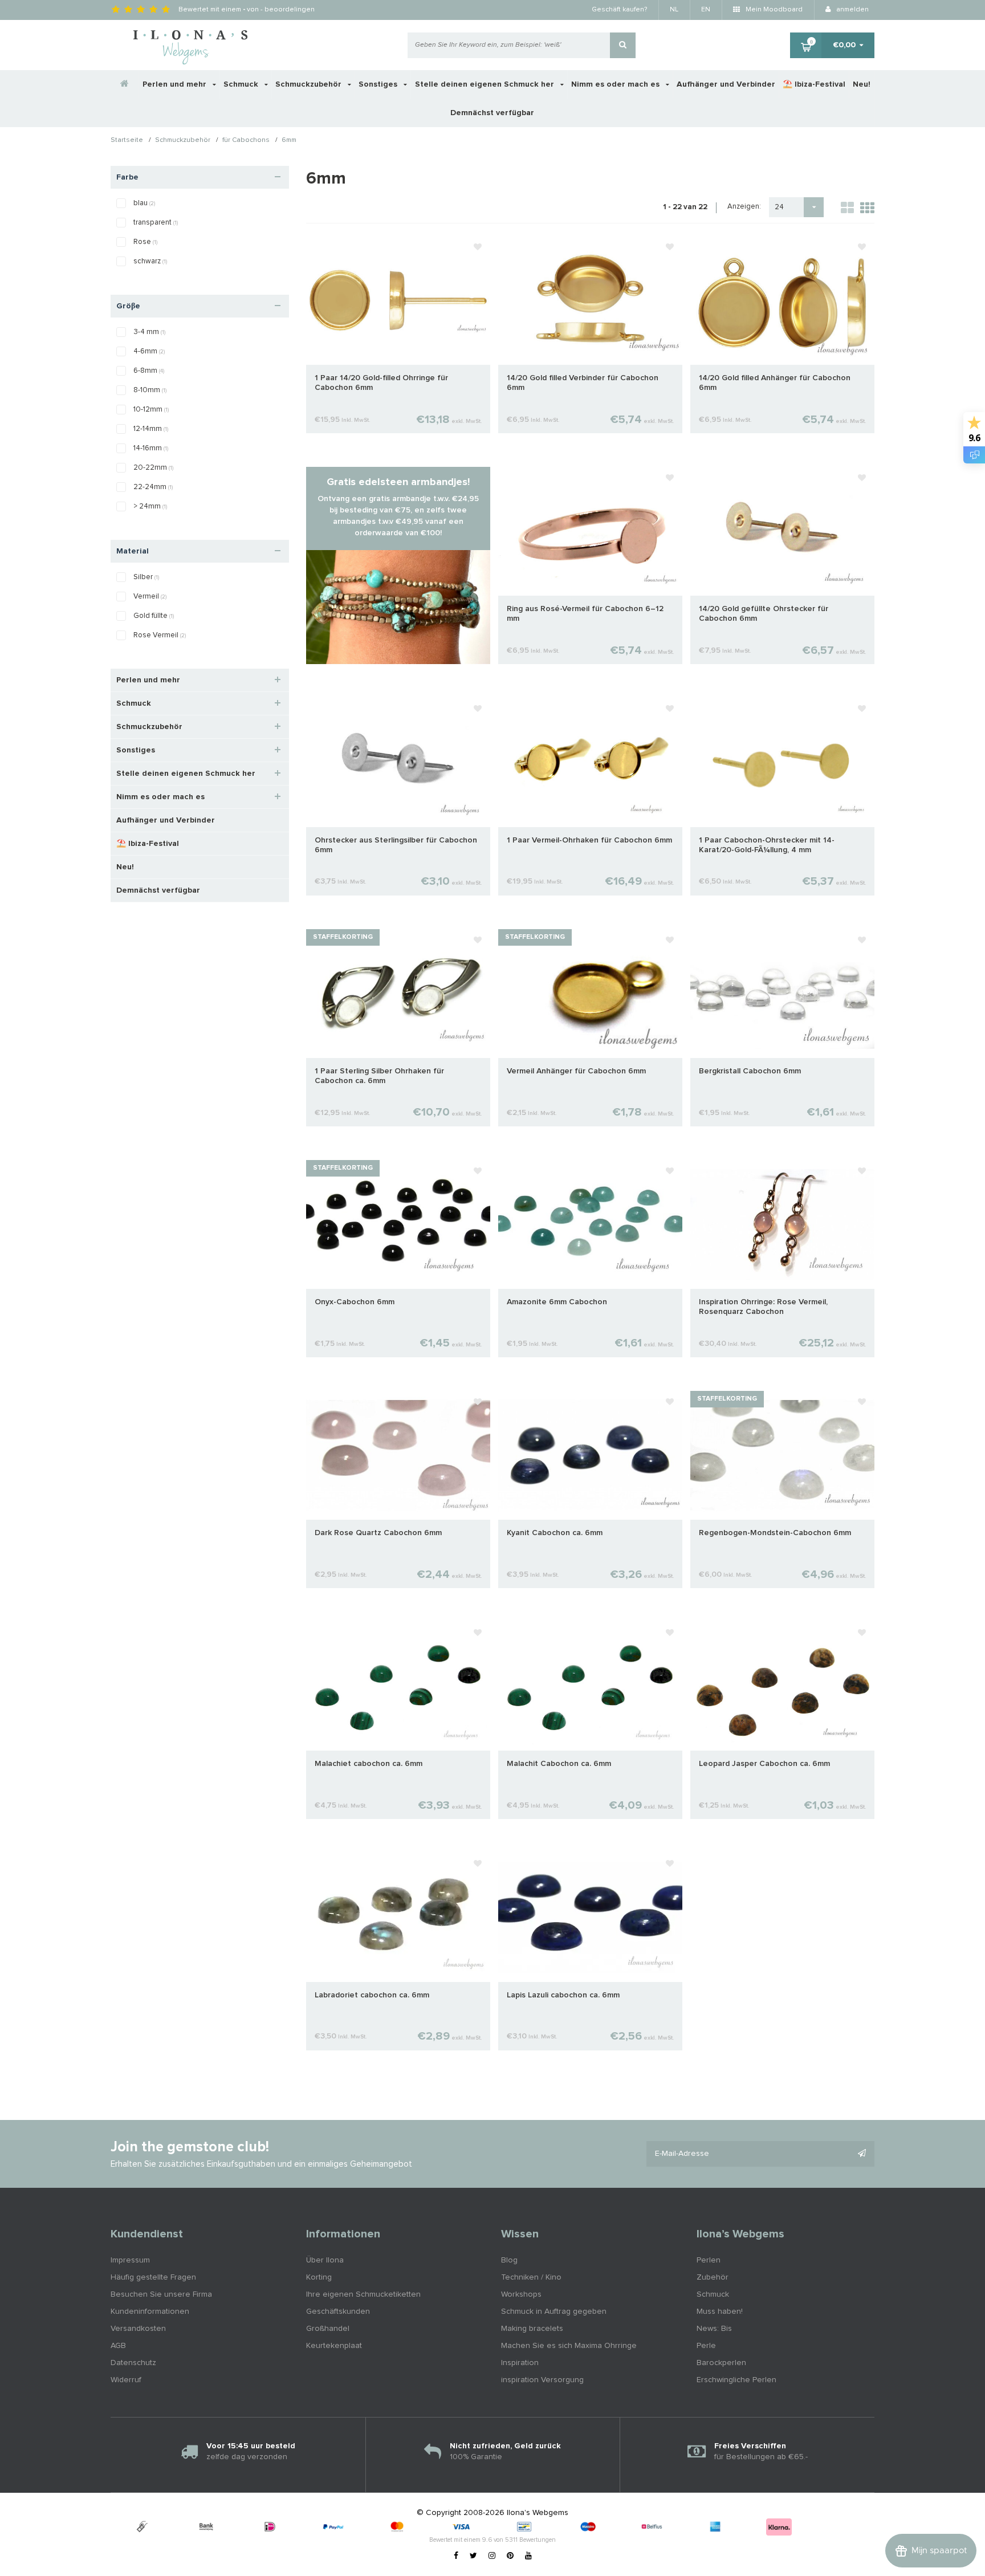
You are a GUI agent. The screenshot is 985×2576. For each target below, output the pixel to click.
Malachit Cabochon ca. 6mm (559, 1764)
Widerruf (126, 2380)
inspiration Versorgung (542, 2380)
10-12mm (151, 410)
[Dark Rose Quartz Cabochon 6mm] (398, 1455)
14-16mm (151, 448)
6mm (289, 141)
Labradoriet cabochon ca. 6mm (372, 1995)
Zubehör (713, 2277)
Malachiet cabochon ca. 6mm (369, 1764)
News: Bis (714, 2329)
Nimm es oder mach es (616, 84)
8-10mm (150, 390)
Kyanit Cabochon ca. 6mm (555, 1533)
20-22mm (153, 468)
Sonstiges (379, 84)
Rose (145, 242)
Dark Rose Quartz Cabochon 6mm (378, 1533)
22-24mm (153, 487)
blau (144, 203)
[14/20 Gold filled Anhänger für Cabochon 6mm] (782, 300)
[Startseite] (125, 84)
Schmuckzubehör (310, 84)
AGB (118, 2346)
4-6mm (149, 351)
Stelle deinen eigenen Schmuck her (486, 84)
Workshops (521, 2294)
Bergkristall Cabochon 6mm (750, 1071)
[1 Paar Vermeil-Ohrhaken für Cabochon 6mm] (590, 762)
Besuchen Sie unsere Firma (161, 2294)
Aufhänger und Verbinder (726, 84)
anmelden (852, 10)
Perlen (709, 2260)
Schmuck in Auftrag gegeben (554, 2312)
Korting (319, 2277)
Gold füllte (154, 616)
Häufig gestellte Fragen (153, 2277)
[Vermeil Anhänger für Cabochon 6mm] (590, 993)
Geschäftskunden (338, 2312)
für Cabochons (246, 141)
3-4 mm (149, 332)
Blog (509, 2260)
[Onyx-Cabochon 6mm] (398, 1224)
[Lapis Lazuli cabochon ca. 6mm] (590, 1917)
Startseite (127, 141)
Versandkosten (138, 2329)
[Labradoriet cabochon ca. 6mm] (398, 1917)
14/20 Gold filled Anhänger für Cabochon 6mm (775, 383)
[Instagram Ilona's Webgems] (492, 2556)
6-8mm (149, 371)
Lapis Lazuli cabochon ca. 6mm (563, 1995)
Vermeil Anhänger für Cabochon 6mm (576, 1071)
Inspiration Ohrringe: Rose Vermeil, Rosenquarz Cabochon (763, 1307)
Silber (146, 577)
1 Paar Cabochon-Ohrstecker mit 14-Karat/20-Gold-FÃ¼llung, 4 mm (767, 845)
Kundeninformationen (150, 2312)
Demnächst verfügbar (492, 113)
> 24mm (150, 506)
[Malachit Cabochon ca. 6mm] (590, 1686)
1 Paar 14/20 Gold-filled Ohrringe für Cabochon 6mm (381, 383)
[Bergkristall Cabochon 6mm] (782, 993)
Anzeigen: (744, 207)
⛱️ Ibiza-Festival (814, 84)
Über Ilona (325, 2260)
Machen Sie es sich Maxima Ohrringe (569, 2346)
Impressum (130, 2260)
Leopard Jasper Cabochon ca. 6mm (764, 1764)
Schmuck (242, 84)
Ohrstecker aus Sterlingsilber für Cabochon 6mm (396, 845)
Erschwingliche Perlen (736, 2380)
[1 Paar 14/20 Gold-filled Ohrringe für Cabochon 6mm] (398, 300)
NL (674, 10)
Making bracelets (532, 2329)
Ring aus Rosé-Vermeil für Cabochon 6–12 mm (585, 614)
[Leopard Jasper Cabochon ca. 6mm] (782, 1686)
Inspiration (520, 2363)
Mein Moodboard (773, 10)
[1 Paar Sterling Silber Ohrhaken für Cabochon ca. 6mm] (398, 993)
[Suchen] (623, 45)
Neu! (862, 84)
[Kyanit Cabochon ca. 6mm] (590, 1455)
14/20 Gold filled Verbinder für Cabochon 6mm (583, 383)
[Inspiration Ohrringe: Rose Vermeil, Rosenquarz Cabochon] (782, 1224)
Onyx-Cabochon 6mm (355, 1302)
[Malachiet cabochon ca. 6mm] (398, 1686)
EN (706, 10)
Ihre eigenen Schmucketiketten (363, 2294)
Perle (706, 2346)
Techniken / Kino (531, 2277)
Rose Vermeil (160, 635)
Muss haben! (720, 2312)
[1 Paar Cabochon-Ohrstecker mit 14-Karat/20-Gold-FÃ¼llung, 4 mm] (782, 762)
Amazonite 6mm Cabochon (557, 1302)
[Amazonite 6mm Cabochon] (590, 1224)
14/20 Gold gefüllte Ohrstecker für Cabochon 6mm (764, 614)
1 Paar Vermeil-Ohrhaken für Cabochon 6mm (589, 840)
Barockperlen (721, 2363)
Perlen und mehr (176, 84)
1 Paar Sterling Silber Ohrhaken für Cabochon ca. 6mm (379, 1076)
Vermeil (150, 597)
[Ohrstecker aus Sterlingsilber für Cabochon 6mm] (398, 762)
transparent (156, 223)
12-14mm (151, 429)
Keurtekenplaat (334, 2346)
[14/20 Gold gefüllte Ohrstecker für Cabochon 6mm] (782, 531)
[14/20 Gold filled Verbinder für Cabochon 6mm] (590, 300)
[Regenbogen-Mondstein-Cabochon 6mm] (782, 1455)
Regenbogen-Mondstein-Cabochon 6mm (775, 1533)
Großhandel (328, 2329)
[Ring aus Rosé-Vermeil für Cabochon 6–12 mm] (590, 531)
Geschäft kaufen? (619, 10)
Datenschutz (133, 2363)
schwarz (150, 261)
